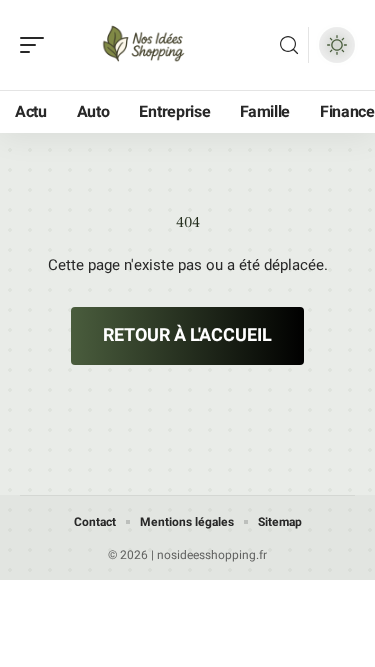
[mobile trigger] (37, 45)
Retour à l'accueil (187, 335)
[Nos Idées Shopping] (144, 45)
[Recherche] (289, 45)
